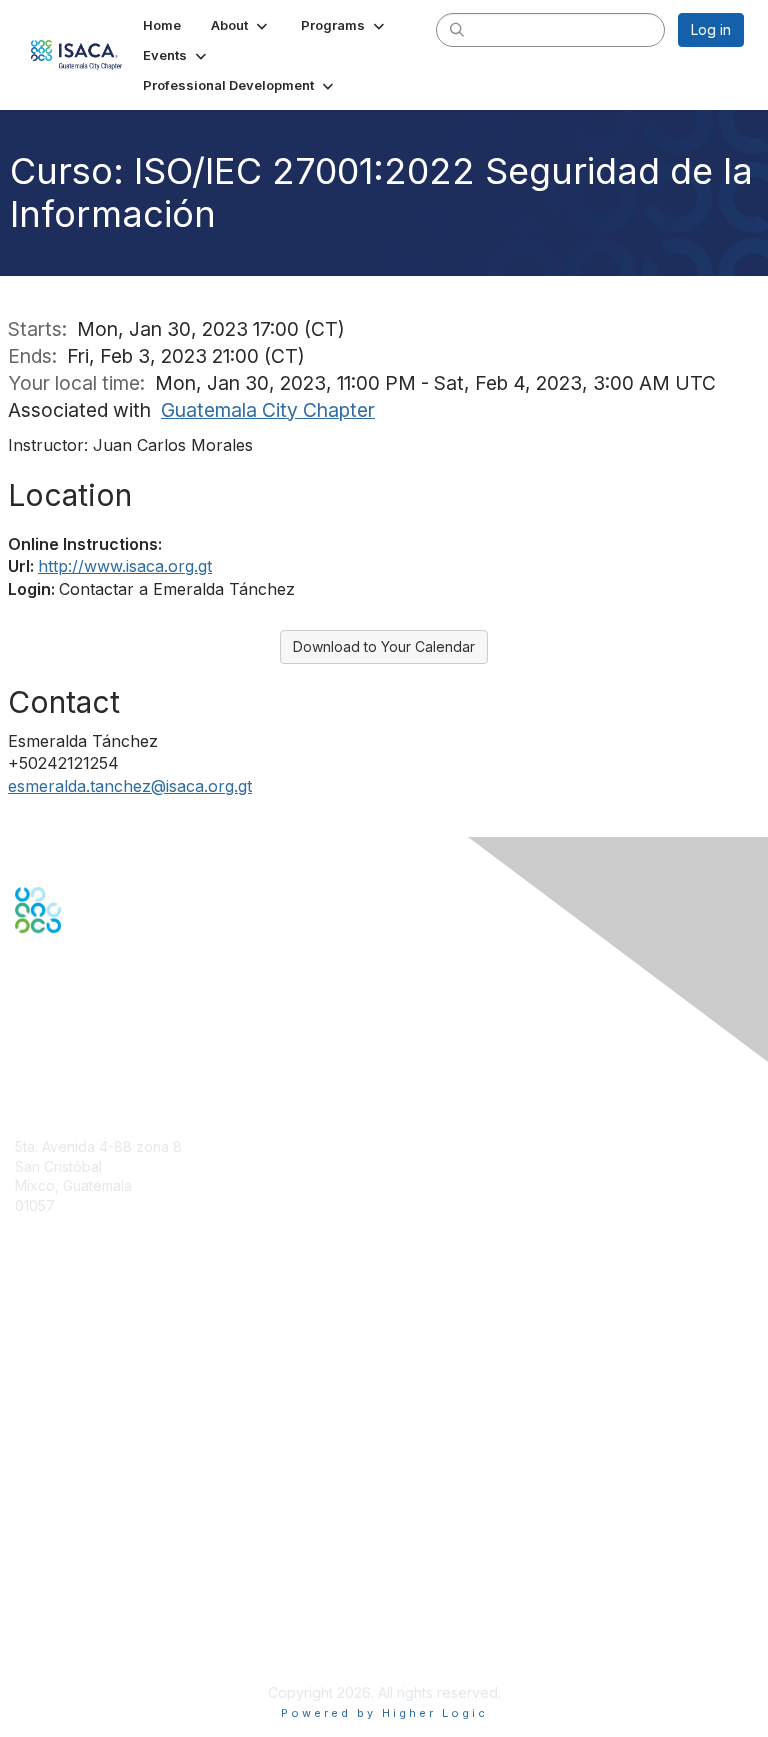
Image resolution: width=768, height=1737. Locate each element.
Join (29, 1350)
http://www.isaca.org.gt (125, 566)
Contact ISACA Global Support (116, 1419)
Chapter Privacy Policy (90, 1642)
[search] (457, 29)
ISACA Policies (62, 1573)
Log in (711, 29)
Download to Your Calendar (384, 646)
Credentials (52, 1389)
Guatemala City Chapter (268, 410)
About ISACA (56, 1534)
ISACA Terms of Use (81, 1593)
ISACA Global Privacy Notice (108, 1613)
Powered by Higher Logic (384, 1713)
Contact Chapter (69, 1234)
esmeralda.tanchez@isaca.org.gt (130, 786)
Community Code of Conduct (110, 1554)
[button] (241, 25)
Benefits (42, 1369)
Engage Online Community (103, 1030)
